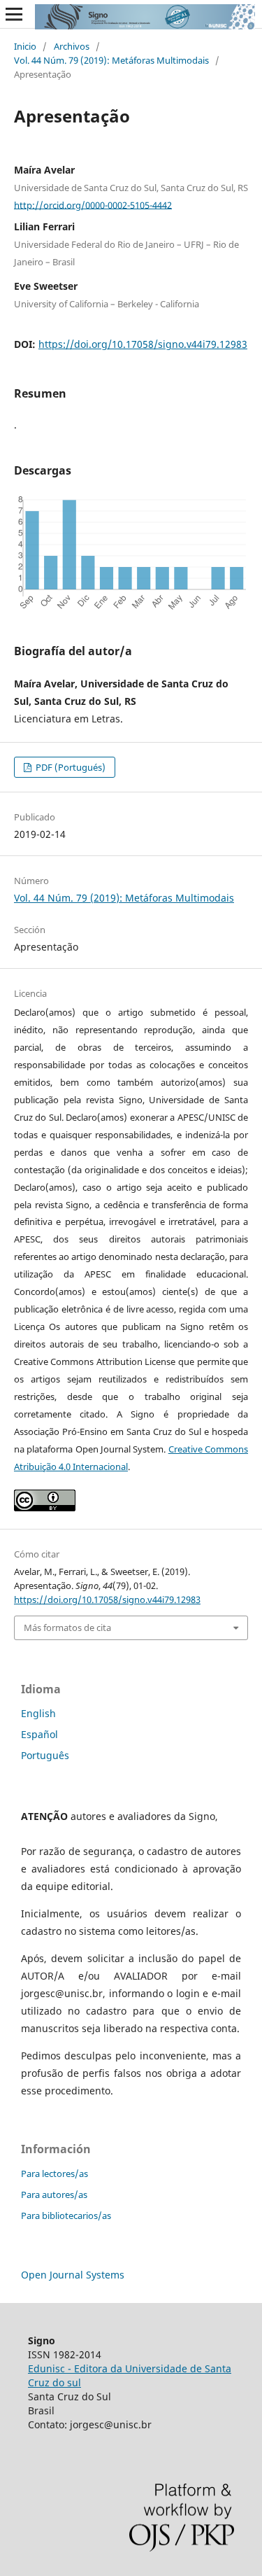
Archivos (72, 46)
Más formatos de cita (67, 1627)
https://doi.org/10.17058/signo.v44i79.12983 (143, 344)
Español (39, 1734)
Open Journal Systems (73, 2275)
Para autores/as (54, 2194)
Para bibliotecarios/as (66, 2215)
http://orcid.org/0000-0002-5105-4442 (93, 204)
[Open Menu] (14, 14)
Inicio (25, 46)
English (38, 1713)
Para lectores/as (54, 2173)
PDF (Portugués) (70, 767)
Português (45, 1755)
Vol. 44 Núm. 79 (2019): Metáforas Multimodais (111, 60)
